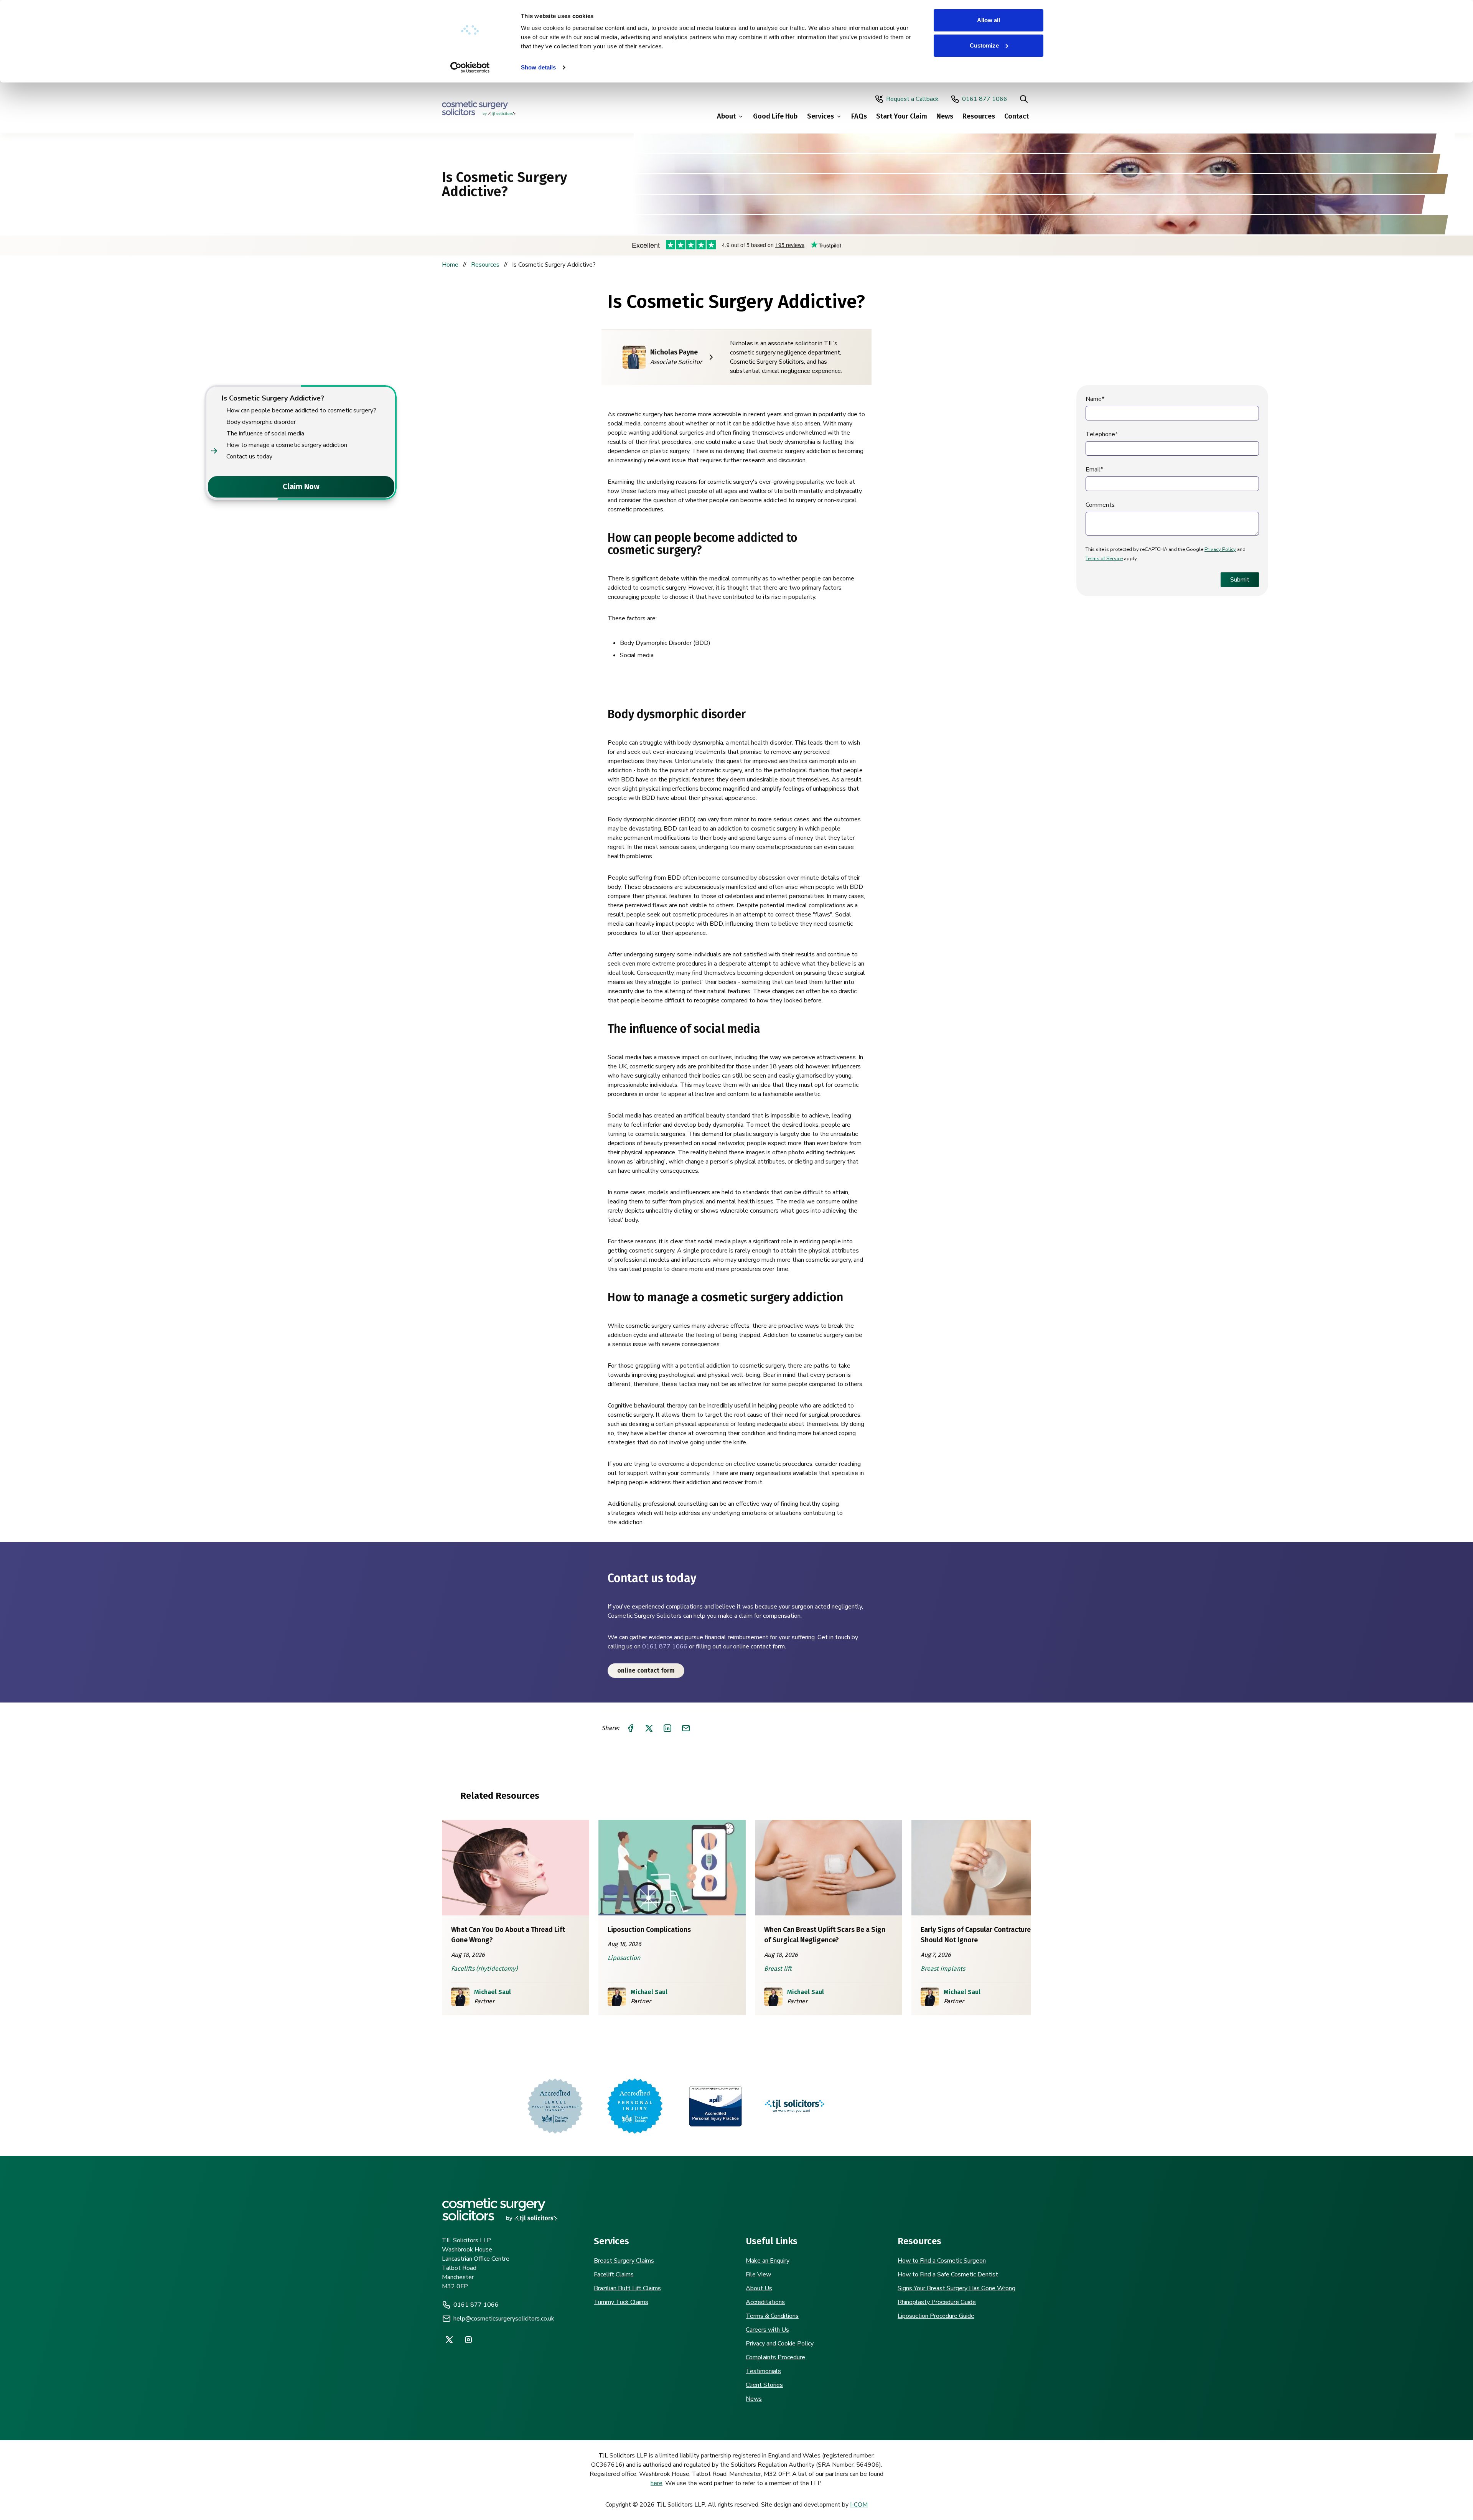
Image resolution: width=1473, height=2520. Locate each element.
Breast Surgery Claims (624, 2261)
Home (450, 265)
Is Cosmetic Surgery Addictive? (273, 398)
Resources (979, 116)
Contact (1017, 116)
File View (758, 2274)
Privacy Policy (1220, 549)
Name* (1095, 399)
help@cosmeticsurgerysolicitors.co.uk (504, 2319)
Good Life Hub (775, 116)
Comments (1100, 505)
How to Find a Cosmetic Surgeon (942, 2261)
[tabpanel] (301, 427)
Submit (1240, 580)
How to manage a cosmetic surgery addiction (287, 445)
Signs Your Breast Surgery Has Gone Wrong (956, 2288)
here (657, 2483)
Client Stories (764, 2385)
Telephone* (1102, 434)
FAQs (859, 116)
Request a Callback (912, 99)
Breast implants (943, 1969)
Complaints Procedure (775, 2357)
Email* (1094, 470)
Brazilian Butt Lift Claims (627, 2288)
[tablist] (301, 487)
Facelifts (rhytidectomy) (484, 1969)
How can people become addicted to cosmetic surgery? (301, 410)
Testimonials (763, 2371)
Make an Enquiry (768, 2261)
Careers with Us (767, 2330)
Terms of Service (1104, 559)
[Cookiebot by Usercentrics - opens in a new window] (470, 68)
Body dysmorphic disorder (261, 422)
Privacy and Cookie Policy (780, 2344)
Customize (984, 45)
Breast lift (778, 1969)
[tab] (208, 487)
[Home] (479, 108)
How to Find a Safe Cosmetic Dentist (948, 2274)
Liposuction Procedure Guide (936, 2316)
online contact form (646, 1670)
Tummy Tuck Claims (621, 2302)
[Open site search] (1024, 99)
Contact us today (249, 457)
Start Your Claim (902, 116)
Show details (538, 67)
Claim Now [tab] (301, 486)
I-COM (859, 2505)
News (945, 116)
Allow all (989, 20)
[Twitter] (449, 2340)
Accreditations (765, 2302)
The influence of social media (265, 433)
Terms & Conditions (772, 2316)
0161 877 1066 (985, 99)
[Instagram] (468, 2340)
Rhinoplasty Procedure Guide (937, 2302)
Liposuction (624, 1958)
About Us (759, 2288)
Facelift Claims (614, 2274)
